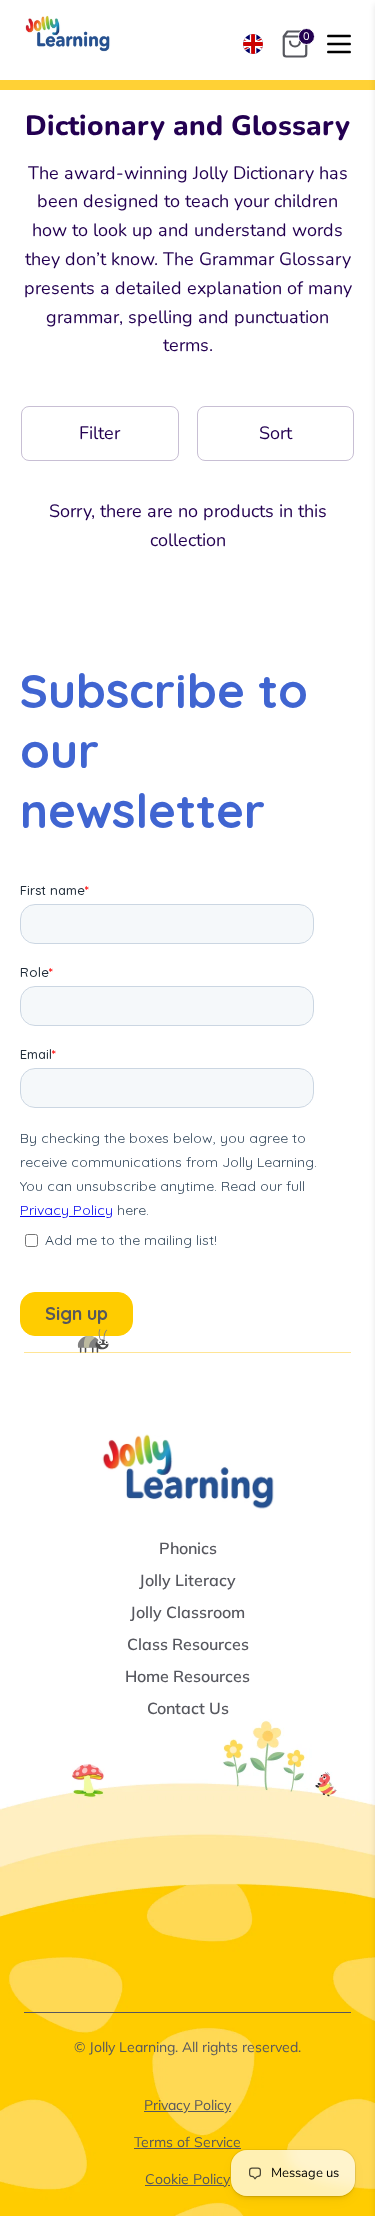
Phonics (188, 1548)
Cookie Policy (187, 2179)
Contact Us (188, 1708)
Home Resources (187, 1676)
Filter (99, 433)
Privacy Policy (187, 2105)
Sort (275, 433)
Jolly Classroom (187, 1612)
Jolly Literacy (187, 1580)
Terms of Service (187, 2142)
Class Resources (188, 1644)
